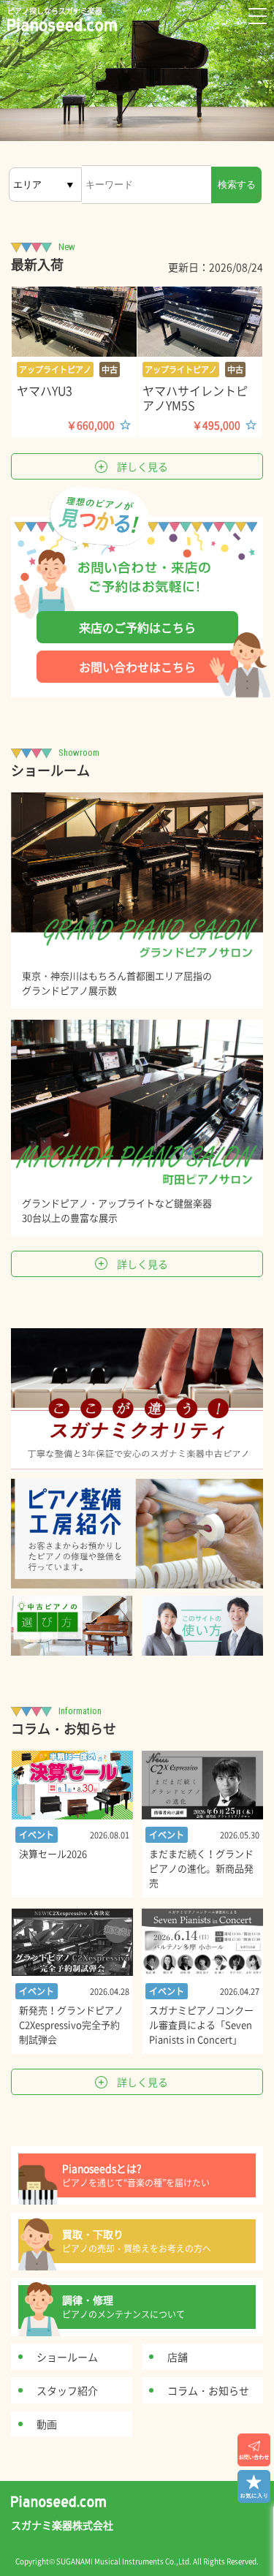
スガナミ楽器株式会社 (62, 2525)
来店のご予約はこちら (137, 627)
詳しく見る (142, 466)
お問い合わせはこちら (137, 667)
